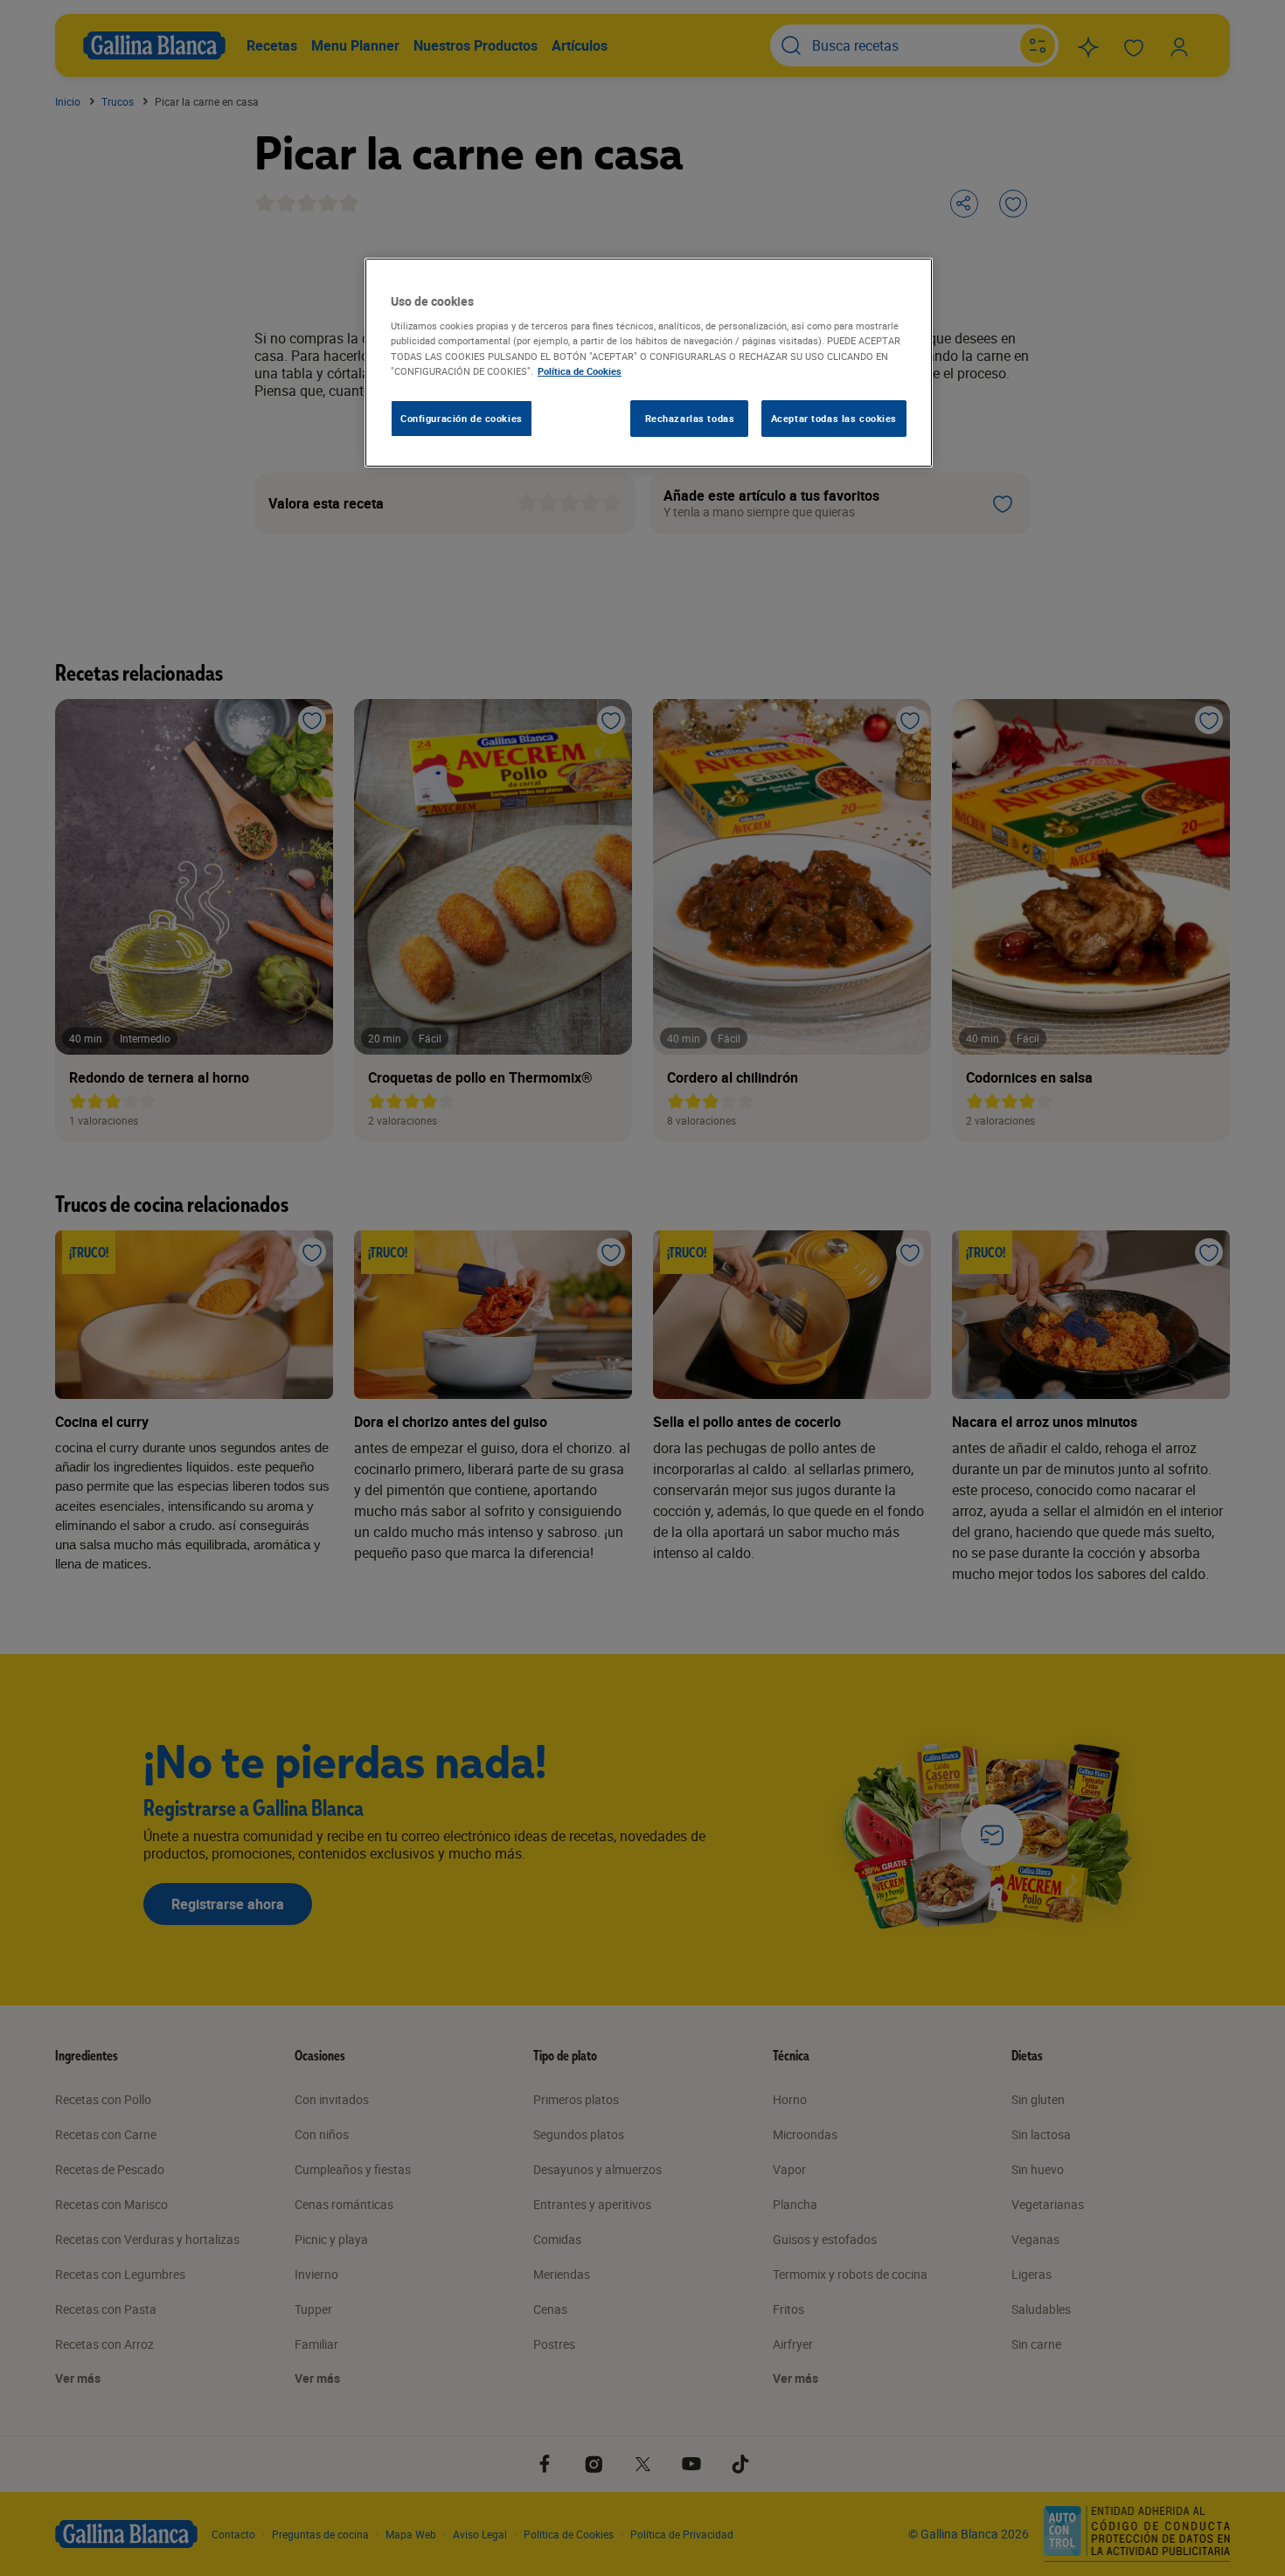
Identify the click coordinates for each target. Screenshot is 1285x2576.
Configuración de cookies (462, 418)
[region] (649, 363)
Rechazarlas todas (690, 418)
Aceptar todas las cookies (834, 418)
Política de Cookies (580, 371)
